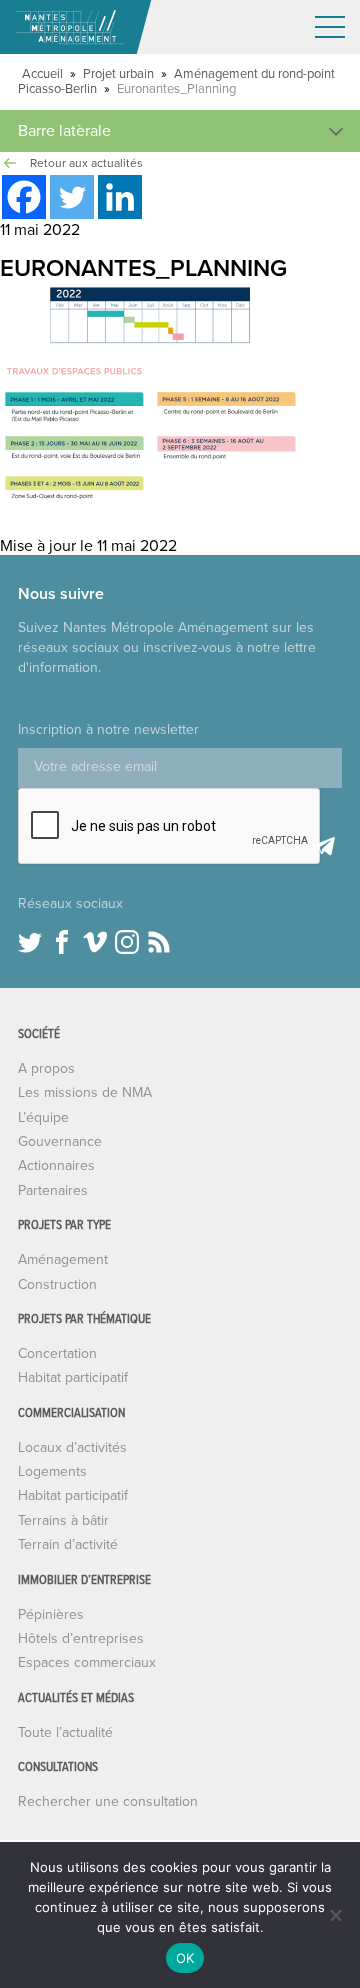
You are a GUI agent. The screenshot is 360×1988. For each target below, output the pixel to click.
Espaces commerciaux (87, 1662)
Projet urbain (118, 74)
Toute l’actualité (65, 1732)
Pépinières (51, 1614)
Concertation (57, 1353)
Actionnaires (56, 1165)
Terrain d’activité (68, 1544)
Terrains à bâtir (63, 1520)
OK (185, 1958)
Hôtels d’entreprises (81, 1638)
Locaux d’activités (72, 1447)
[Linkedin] (120, 197)
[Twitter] (72, 197)
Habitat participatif (73, 1377)
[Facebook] (24, 197)
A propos (46, 1068)
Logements (52, 1471)
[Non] (335, 1915)
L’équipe (43, 1117)
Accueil (42, 74)
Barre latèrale (64, 131)
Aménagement (63, 1259)
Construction (57, 1284)
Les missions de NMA (85, 1092)
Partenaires (53, 1190)
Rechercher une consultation (108, 1801)
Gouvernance (60, 1141)
